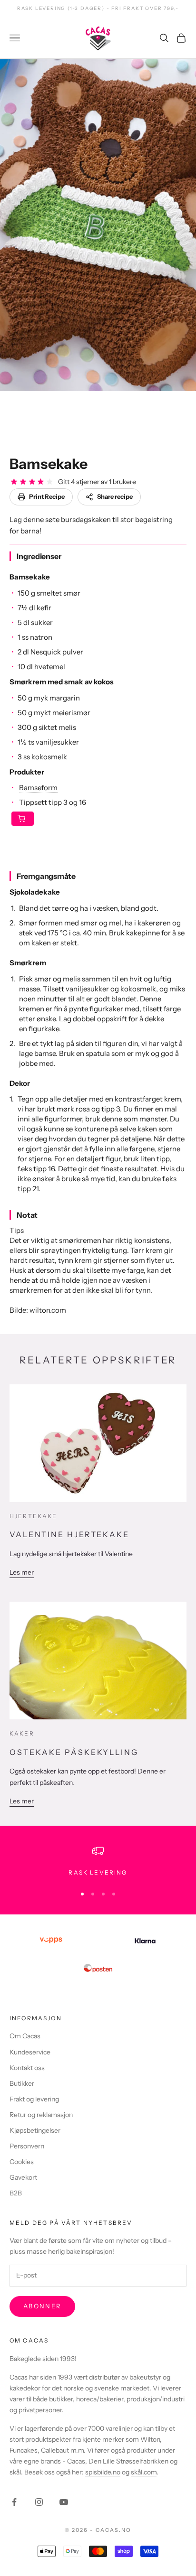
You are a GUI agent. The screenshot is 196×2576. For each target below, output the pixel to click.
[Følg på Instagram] (39, 2502)
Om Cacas (25, 2036)
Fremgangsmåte (46, 876)
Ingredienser (39, 556)
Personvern (27, 2146)
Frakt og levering (34, 2099)
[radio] (14, 482)
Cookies (22, 2162)
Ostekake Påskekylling (74, 1752)
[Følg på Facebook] (14, 2502)
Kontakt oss (27, 2068)
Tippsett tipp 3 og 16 (53, 802)
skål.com (144, 2472)
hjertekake (34, 1516)
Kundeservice (30, 2052)
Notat (27, 1215)
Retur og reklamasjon (41, 2115)
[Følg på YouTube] (64, 2502)
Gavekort (23, 2177)
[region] (98, 1861)
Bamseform (38, 788)
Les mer (22, 1572)
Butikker (22, 2083)
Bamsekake (49, 464)
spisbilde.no (103, 2472)
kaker (22, 1733)
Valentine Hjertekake (69, 1534)
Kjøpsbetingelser (35, 2130)
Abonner (42, 2306)
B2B (16, 2193)
